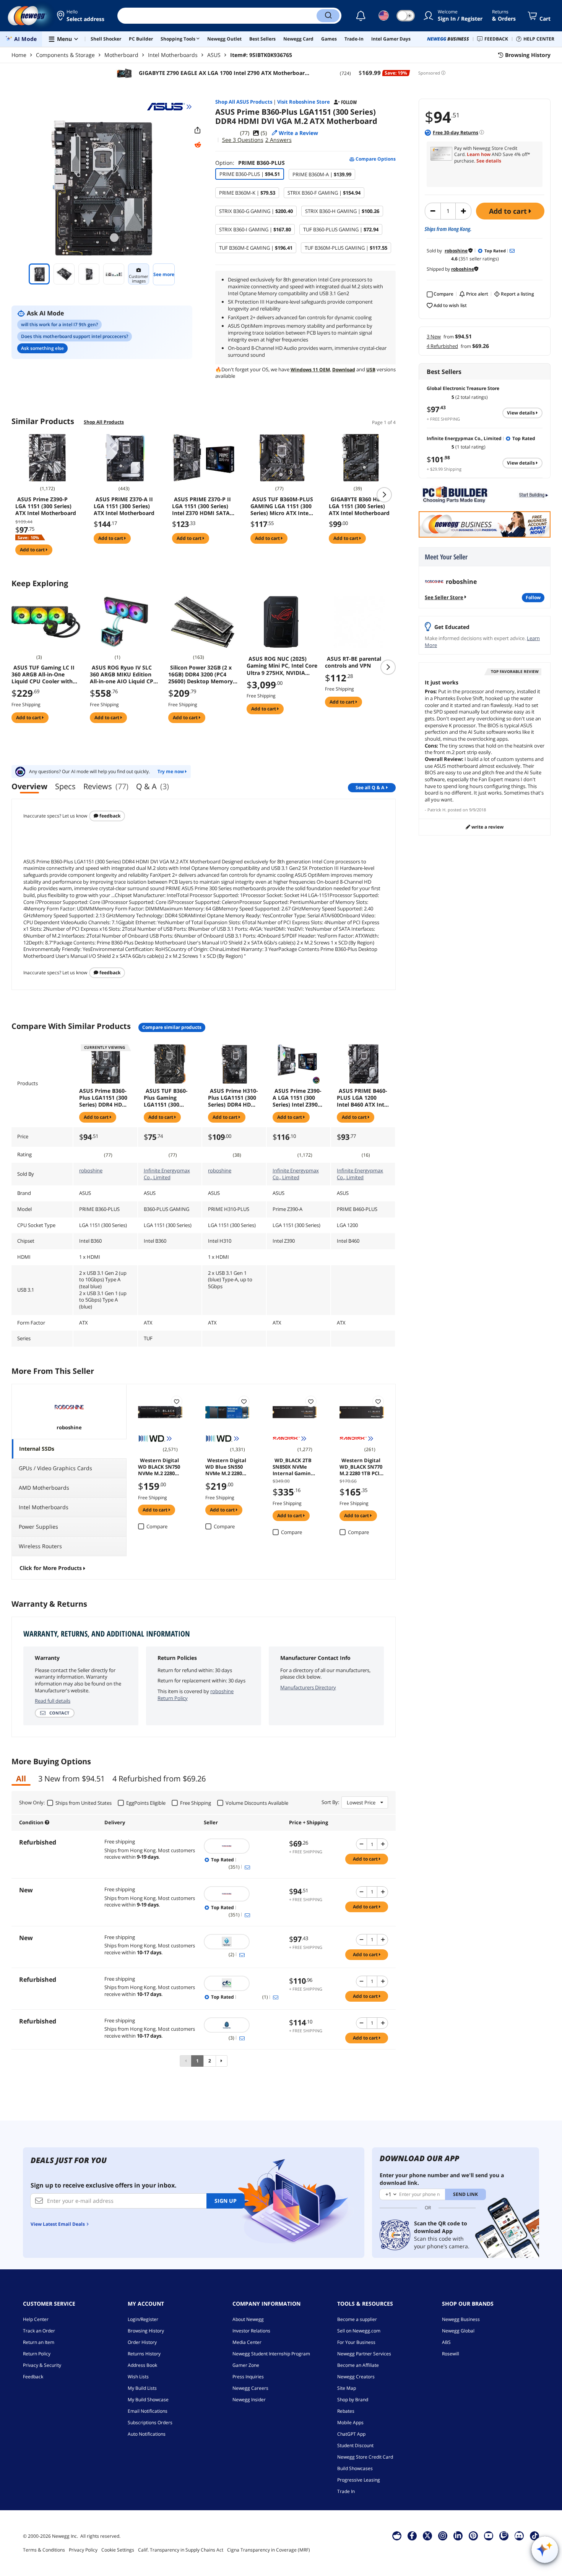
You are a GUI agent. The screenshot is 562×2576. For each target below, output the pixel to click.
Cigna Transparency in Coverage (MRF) (269, 2550)
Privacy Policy (83, 2550)
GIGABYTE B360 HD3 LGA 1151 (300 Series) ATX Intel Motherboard (359, 506)
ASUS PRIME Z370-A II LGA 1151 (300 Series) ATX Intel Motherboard (124, 506)
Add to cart (509, 211)
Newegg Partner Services (364, 2354)
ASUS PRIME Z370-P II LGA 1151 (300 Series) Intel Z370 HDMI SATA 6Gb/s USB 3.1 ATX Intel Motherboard (203, 506)
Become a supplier (357, 2319)
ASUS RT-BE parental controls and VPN (353, 662)
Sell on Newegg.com (359, 2331)
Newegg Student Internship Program (271, 2354)
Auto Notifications (147, 2434)
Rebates (346, 2411)
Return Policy (37, 2354)
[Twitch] (504, 2535)
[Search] (328, 16)
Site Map (347, 2388)
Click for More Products (51, 1568)
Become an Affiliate (358, 2365)
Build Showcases (355, 2468)
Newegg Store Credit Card (365, 2457)
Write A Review (487, 827)
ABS (446, 2342)
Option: (250, 163)
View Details (521, 413)
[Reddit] (198, 145)
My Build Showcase (148, 2400)
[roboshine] (243, 1846)
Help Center (36, 2319)
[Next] (222, 2061)
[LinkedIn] (458, 2535)
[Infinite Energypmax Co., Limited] (243, 1983)
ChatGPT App (351, 2434)
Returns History (144, 2354)
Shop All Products (104, 422)
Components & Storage (65, 55)
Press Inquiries (248, 2377)
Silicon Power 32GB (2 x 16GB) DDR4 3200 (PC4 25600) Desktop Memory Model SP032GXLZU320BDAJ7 (201, 674)
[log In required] (177, 1401)
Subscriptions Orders (150, 2422)
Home (19, 55)
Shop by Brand (353, 2400)
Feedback (109, 816)
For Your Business (356, 2342)
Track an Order (39, 2331)
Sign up (226, 2201)
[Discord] (519, 2535)
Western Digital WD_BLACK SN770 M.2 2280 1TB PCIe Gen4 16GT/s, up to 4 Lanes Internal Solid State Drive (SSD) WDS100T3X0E (361, 1466)
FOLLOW (533, 597)
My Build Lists (142, 2388)
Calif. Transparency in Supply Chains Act (181, 2550)
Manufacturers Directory (308, 1687)
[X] (427, 2535)
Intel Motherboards (173, 55)
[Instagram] (443, 2535)
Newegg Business (461, 2319)
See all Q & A (370, 787)
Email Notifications (148, 2411)
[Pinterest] (473, 2535)
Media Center (247, 2342)
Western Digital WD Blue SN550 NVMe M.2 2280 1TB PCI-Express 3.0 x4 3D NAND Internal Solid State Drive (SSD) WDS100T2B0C (226, 1466)
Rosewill (451, 2354)
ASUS (214, 55)
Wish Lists (138, 2377)
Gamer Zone (246, 2365)
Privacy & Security (42, 2365)
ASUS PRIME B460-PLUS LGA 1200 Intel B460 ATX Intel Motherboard (363, 1098)
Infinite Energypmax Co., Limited (167, 1174)
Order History (142, 2342)
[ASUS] (169, 107)
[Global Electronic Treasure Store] (243, 1942)
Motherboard (121, 55)
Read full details (53, 1701)
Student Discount (355, 2445)
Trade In (346, 2491)
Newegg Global (458, 2331)
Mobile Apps (350, 2422)
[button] (81, 16)
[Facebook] (412, 2535)
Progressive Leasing (359, 2480)
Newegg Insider (249, 2400)
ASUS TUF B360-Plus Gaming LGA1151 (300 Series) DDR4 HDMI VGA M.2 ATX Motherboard (169, 1098)
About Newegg (248, 2319)
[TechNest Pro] (243, 2025)
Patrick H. (437, 810)
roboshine (91, 1170)
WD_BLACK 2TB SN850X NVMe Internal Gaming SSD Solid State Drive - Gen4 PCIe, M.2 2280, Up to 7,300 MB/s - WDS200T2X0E (294, 1466)
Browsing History (146, 2331)
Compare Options (375, 159)
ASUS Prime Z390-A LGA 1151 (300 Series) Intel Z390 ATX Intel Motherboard (297, 1098)
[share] (198, 130)
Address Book (142, 2365)
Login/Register (143, 2319)
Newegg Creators (356, 2377)
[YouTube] (489, 2535)
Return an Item (39, 2342)
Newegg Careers (250, 2388)
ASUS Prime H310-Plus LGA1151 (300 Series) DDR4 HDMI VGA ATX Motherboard (233, 1098)
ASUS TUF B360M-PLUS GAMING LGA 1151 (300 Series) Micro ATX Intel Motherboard (282, 506)
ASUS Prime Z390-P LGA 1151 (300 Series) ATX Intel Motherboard (46, 506)
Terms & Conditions (44, 2550)
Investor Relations (251, 2331)
